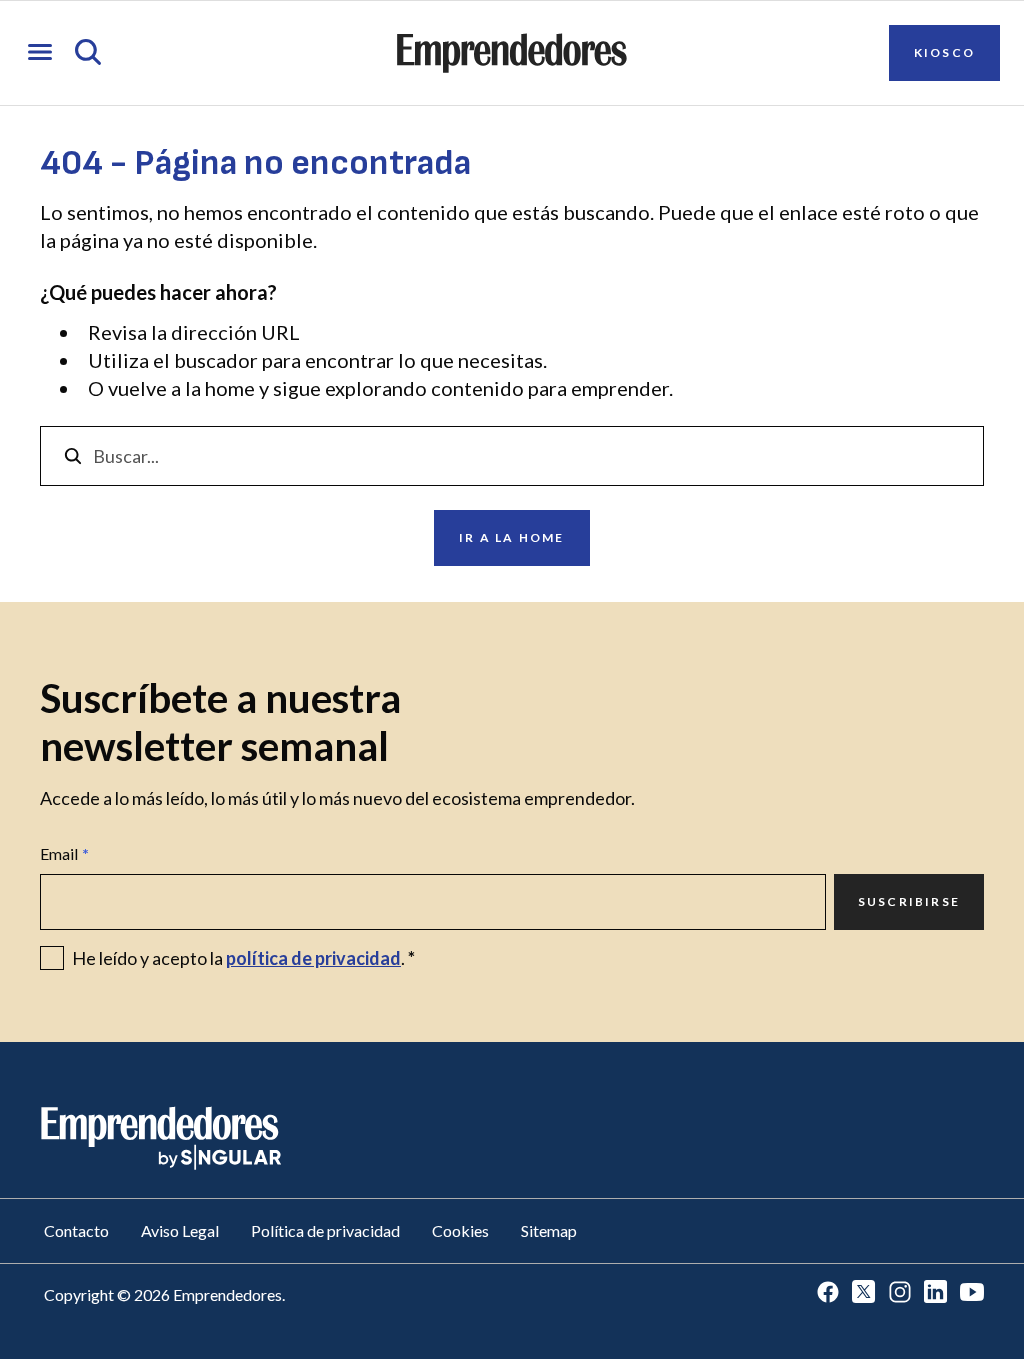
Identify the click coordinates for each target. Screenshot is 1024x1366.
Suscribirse (909, 901)
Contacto (76, 1230)
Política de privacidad (325, 1230)
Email (64, 853)
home (230, 388)
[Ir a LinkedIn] (936, 1293)
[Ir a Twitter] (864, 1293)
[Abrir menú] (40, 53)
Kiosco (944, 52)
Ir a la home (511, 537)
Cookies (460, 1230)
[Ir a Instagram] (900, 1293)
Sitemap (549, 1230)
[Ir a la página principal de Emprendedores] (512, 53)
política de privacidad (313, 958)
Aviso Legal (180, 1230)
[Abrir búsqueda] (88, 53)
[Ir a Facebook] (828, 1293)
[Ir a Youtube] (972, 1293)
